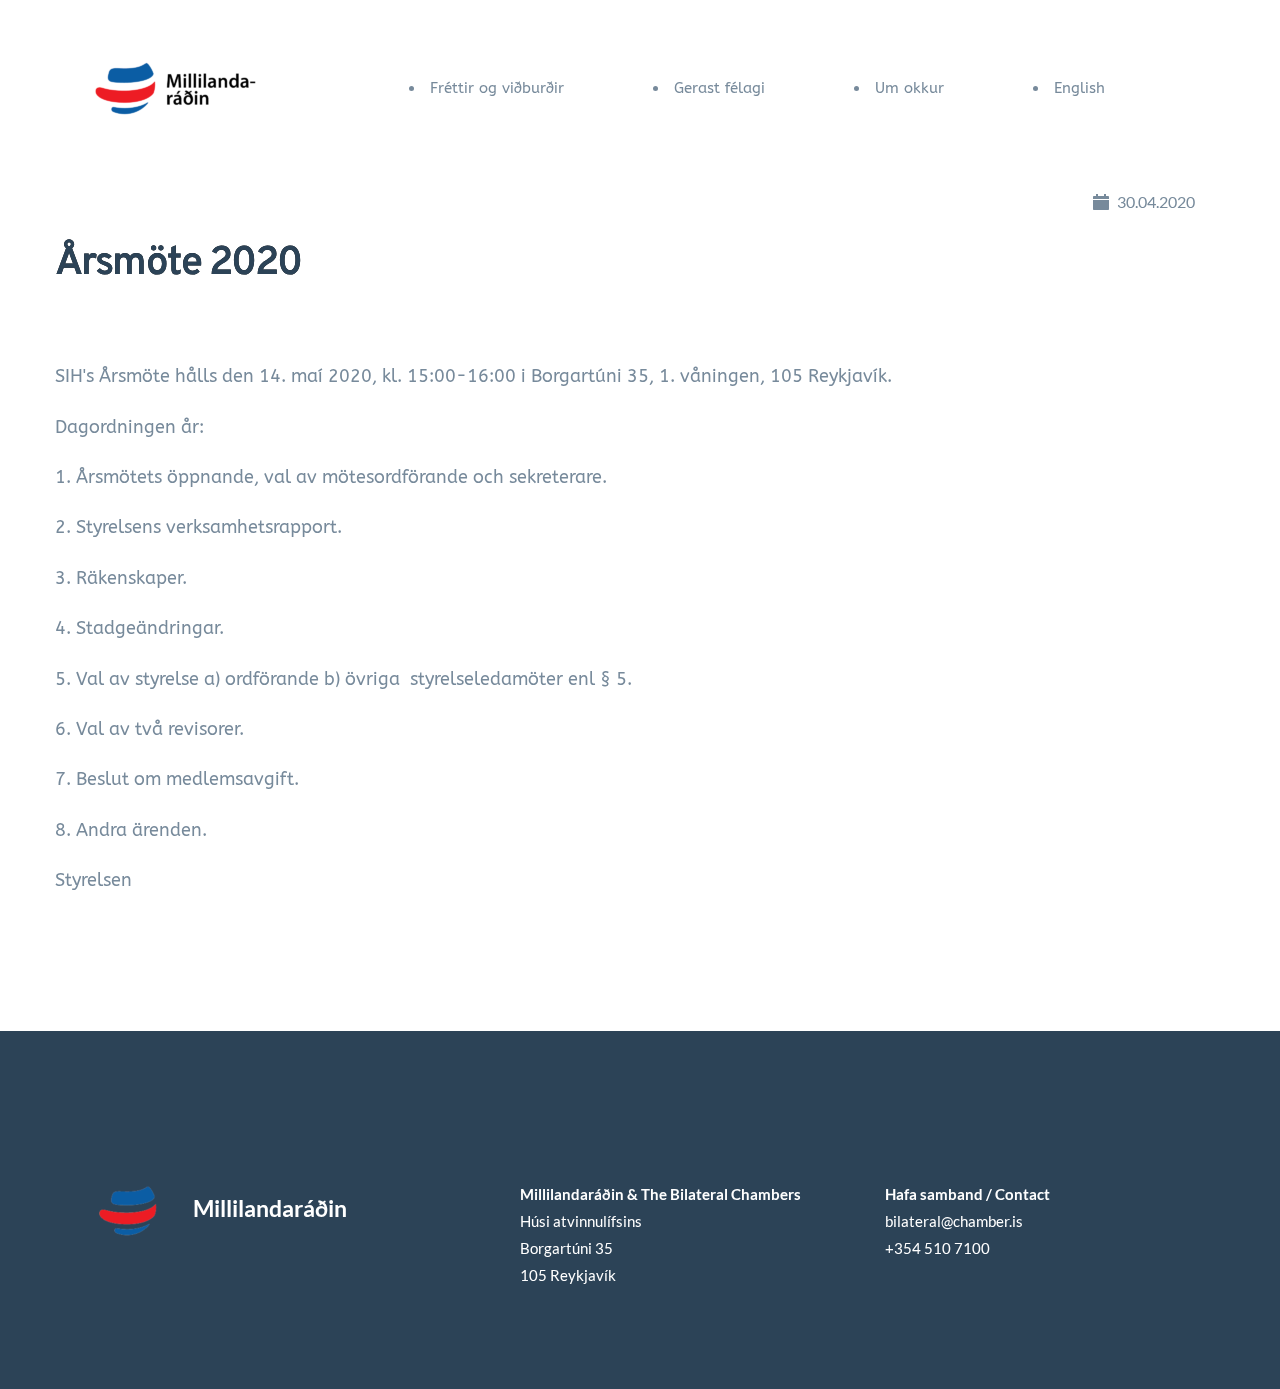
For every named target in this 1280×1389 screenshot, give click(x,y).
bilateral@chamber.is (955, 1221)
